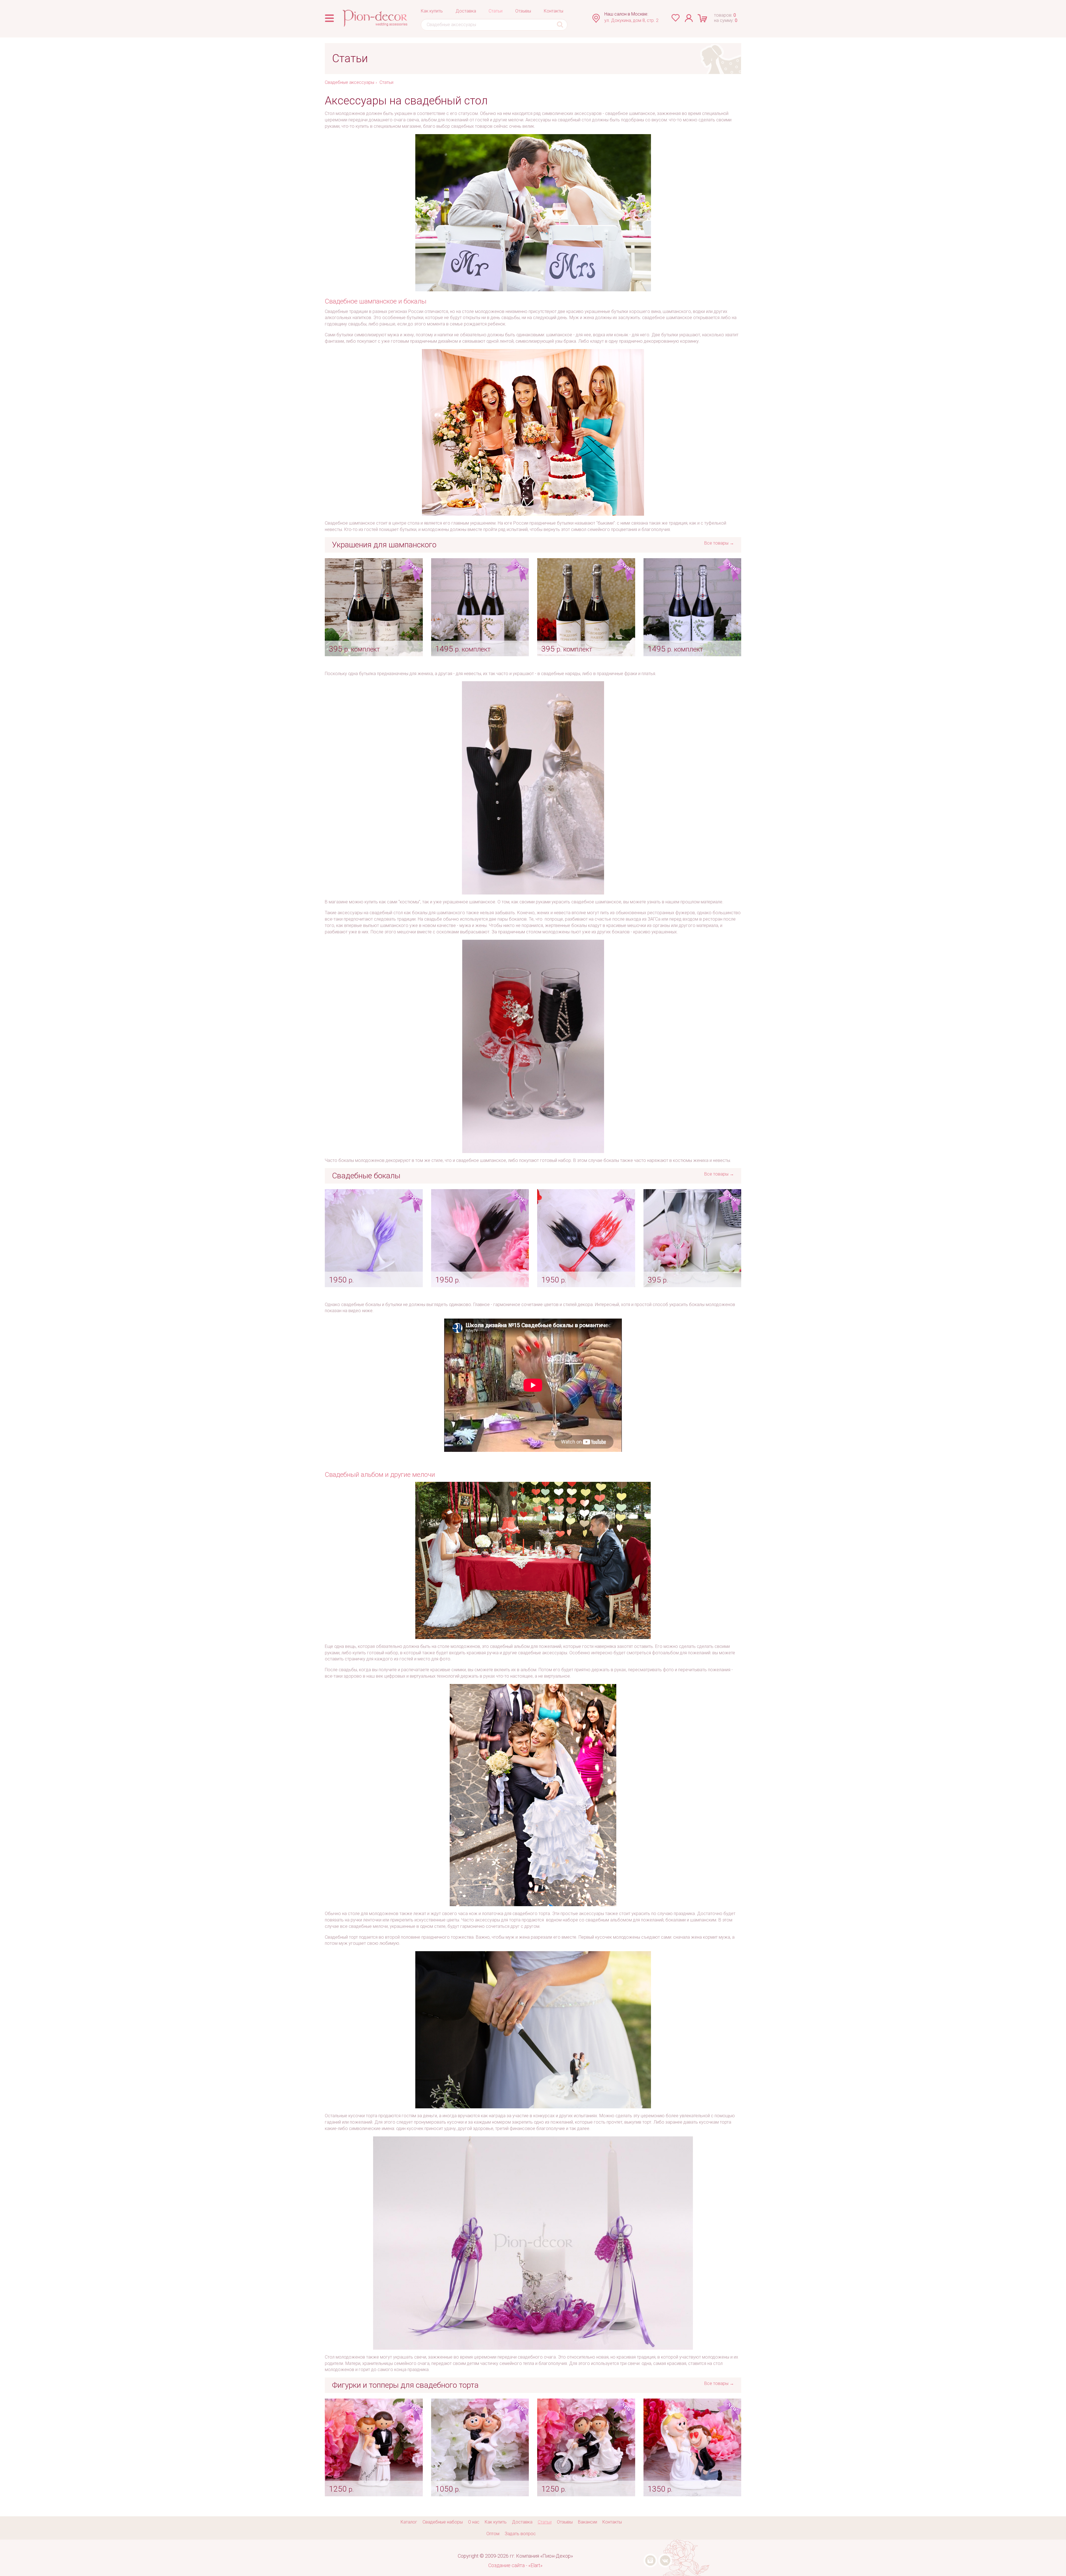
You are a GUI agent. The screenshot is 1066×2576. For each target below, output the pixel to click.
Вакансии (588, 2522)
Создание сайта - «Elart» (515, 2565)
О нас (474, 2522)
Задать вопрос (520, 2534)
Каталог (409, 2522)
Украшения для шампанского (384, 545)
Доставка (466, 11)
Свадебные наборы (443, 2522)
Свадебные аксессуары (350, 82)
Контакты (554, 11)
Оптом (493, 2534)
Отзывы (523, 11)
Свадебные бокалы (366, 1176)
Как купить (432, 11)
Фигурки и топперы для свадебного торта (405, 2385)
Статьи (496, 11)
